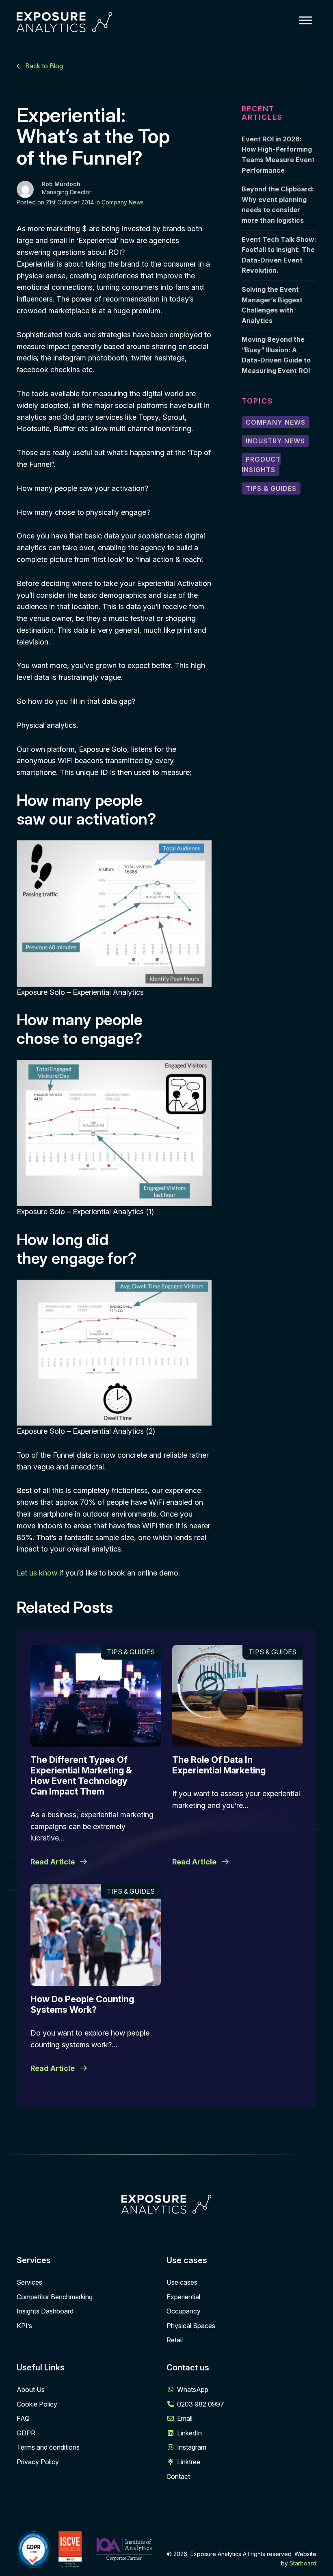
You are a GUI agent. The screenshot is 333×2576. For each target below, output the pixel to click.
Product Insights (261, 464)
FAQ (23, 2418)
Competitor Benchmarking (55, 2297)
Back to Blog (43, 66)
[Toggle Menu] (306, 20)
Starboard (303, 2563)
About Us (31, 2389)
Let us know (37, 1573)
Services (29, 2282)
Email (185, 2418)
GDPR (26, 2433)
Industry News (275, 441)
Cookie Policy (37, 2404)
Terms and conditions (48, 2447)
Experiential (183, 2297)
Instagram (192, 2447)
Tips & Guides (271, 488)
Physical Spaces (191, 2326)
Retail (175, 2340)
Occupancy (184, 2311)
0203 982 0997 (201, 2404)
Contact (178, 2476)
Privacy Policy (38, 2462)
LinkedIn (189, 2433)
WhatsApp (193, 2389)
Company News (123, 202)
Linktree (189, 2462)
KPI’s (24, 2326)
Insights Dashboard (45, 2311)
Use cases (182, 2282)
